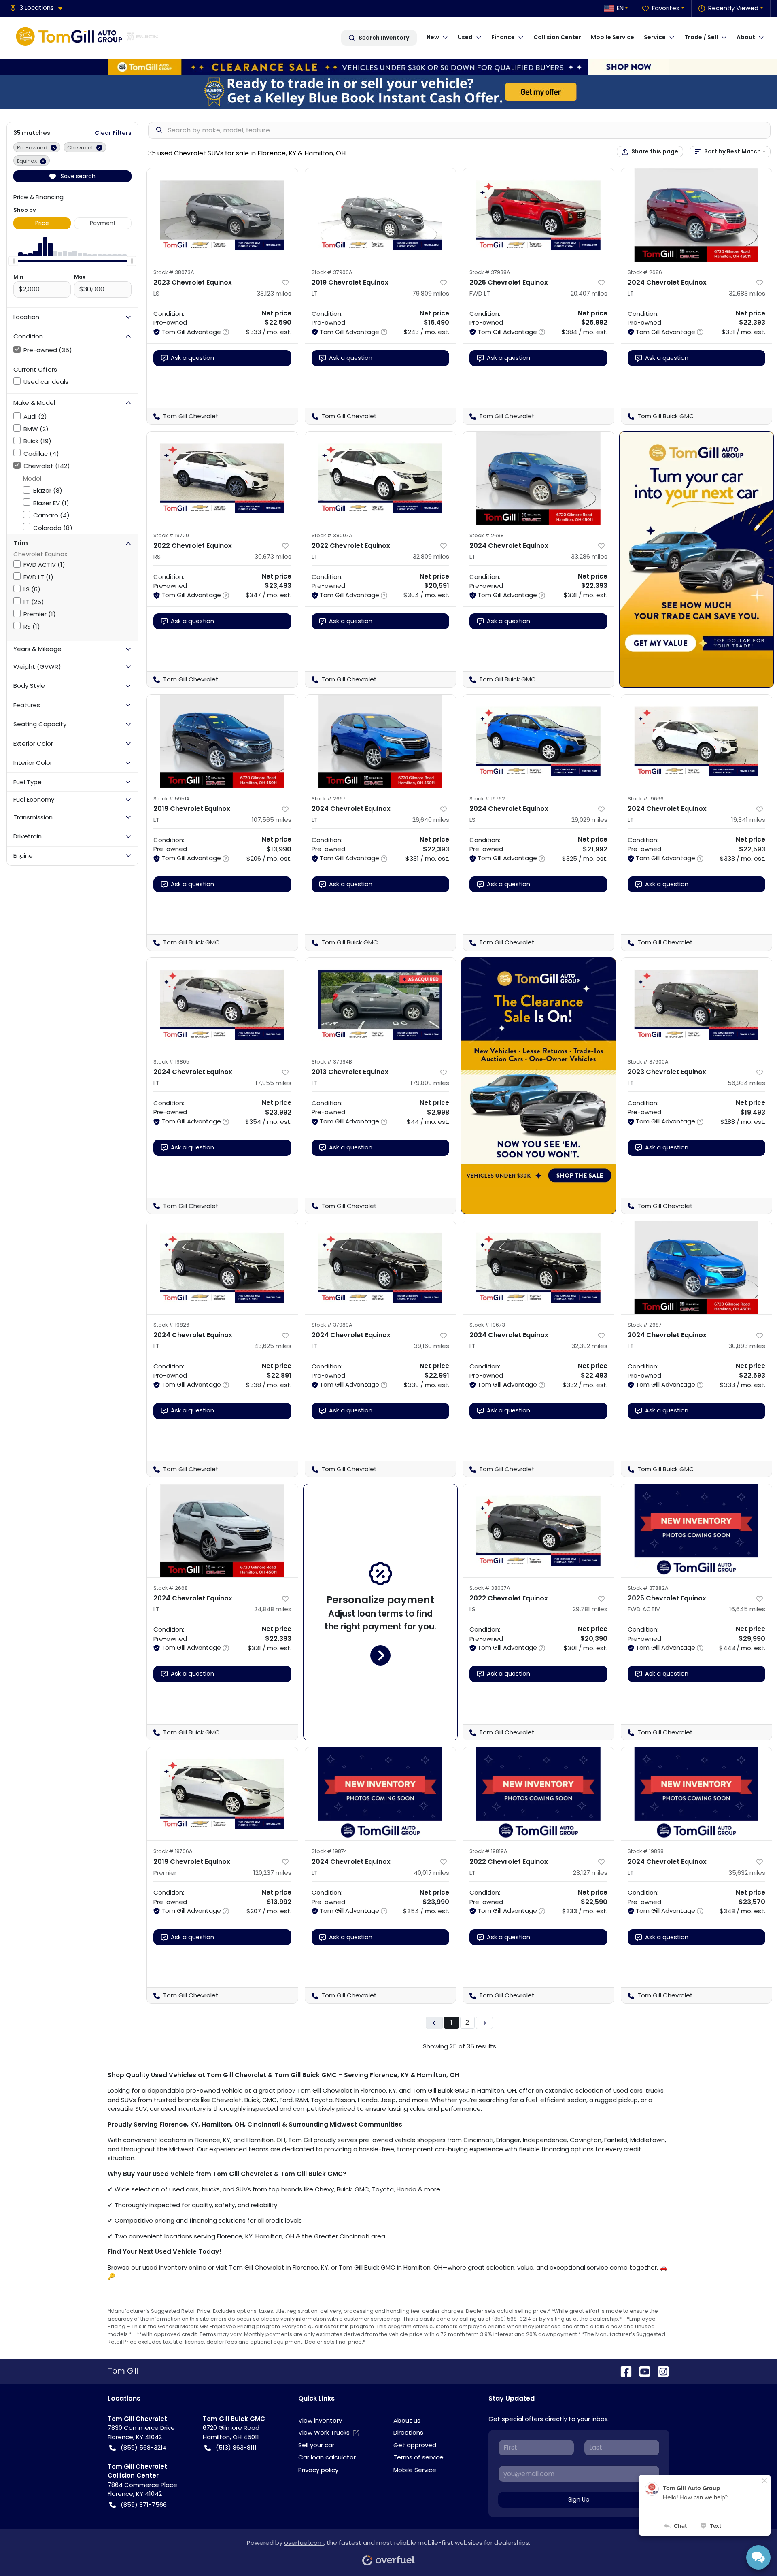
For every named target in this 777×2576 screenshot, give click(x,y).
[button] (39, 8)
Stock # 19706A (173, 1851)
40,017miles (431, 1873)
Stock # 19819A (488, 1851)
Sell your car (316, 2445)
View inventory (320, 2420)
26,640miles (431, 820)
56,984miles (746, 1083)
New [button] (433, 37)
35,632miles (747, 1873)
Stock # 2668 (171, 1588)
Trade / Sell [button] (701, 37)
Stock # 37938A (490, 272)
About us (407, 2420)
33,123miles (274, 293)
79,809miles (431, 293)
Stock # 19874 (329, 1851)
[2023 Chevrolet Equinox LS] (222, 215)
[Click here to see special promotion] (388, 66)
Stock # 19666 (646, 799)
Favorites (666, 8)
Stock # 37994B (332, 1062)
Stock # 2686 (645, 272)
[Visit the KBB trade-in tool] (388, 91)
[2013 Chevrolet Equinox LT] (381, 1004)
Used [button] (465, 37)
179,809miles (430, 1083)
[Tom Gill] (87, 38)
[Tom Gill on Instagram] (660, 2371)
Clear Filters (113, 133)
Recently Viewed (733, 8)
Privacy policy (318, 2470)
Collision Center (557, 37)
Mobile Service (612, 37)
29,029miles (589, 820)
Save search (77, 176)
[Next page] (484, 2023)
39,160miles (432, 1346)
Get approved (415, 2445)
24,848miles (273, 1609)
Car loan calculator (327, 2457)
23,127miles (590, 1873)
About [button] (746, 37)
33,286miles (589, 556)
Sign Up (579, 2499)
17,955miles (273, 1083)
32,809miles (431, 556)
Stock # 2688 (487, 535)
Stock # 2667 (329, 799)
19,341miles (748, 820)
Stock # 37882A (648, 1588)
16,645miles (747, 1609)
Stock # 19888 (646, 1851)
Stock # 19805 (171, 1062)
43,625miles (273, 1346)
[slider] (13, 261)
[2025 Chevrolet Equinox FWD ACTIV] (697, 1531)
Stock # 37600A (648, 1062)
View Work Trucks (324, 2432)
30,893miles (747, 1346)
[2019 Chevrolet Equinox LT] (381, 215)
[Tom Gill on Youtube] (641, 2371)
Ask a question (192, 358)
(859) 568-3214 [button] (144, 2447)
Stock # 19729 (171, 535)
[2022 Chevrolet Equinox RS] (222, 478)
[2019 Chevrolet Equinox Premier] (222, 1794)
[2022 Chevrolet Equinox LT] (381, 478)
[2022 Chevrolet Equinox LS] (538, 1531)
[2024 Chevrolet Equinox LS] (538, 741)
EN (620, 8)
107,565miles (272, 820)
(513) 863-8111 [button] (236, 2447)
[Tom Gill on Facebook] (623, 2371)
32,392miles (589, 1346)
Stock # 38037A (490, 1588)
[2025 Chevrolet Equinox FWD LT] (538, 215)
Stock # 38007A (332, 535)
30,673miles (273, 556)
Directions (408, 2432)
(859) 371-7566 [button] (144, 2505)
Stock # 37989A (332, 1325)
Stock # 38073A (174, 272)
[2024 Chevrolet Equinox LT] (697, 215)
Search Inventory (384, 38)
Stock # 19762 (487, 799)
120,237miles (272, 1873)
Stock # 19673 (487, 1325)
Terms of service (418, 2457)
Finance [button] (503, 37)
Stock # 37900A (332, 272)
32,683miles (747, 293)
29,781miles (590, 1609)
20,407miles (589, 293)
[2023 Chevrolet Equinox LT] (697, 1004)
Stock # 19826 (171, 1325)
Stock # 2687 (645, 1325)
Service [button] (655, 37)
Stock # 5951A (172, 799)
